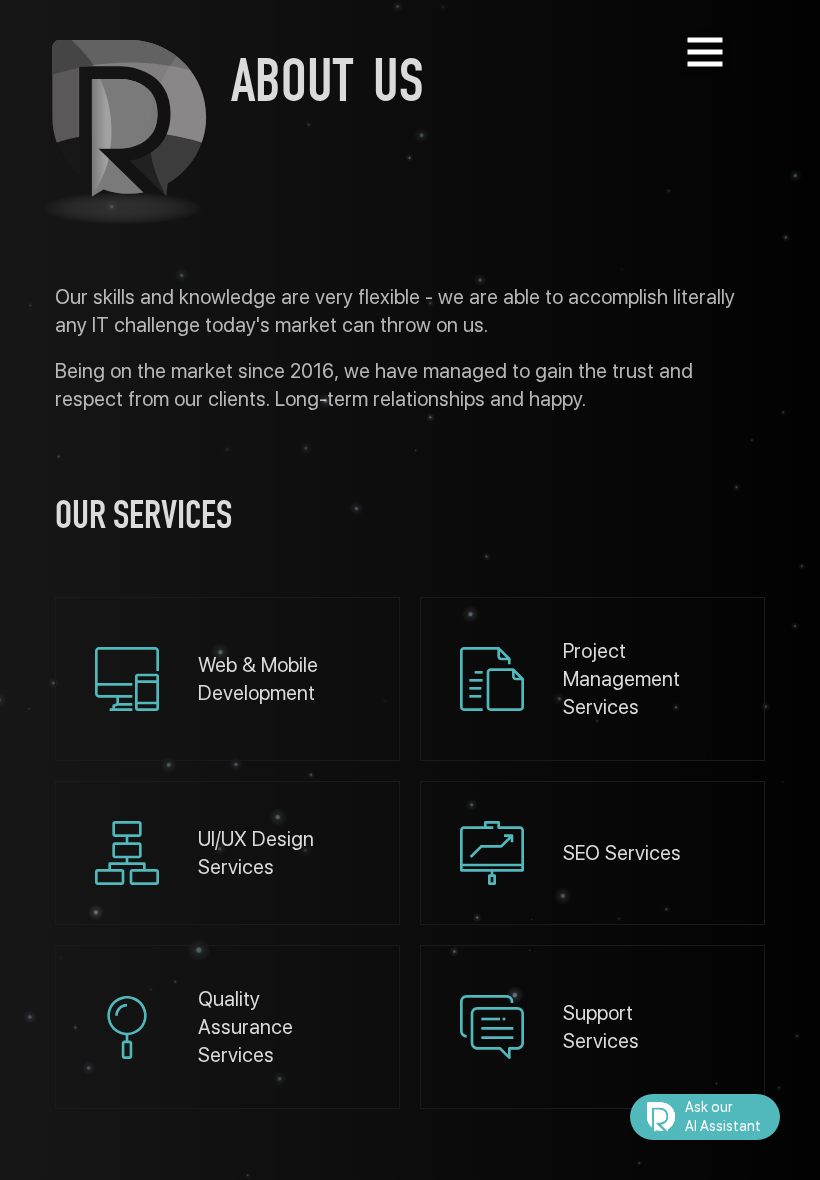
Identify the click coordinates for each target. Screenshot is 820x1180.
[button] (705, 1117)
